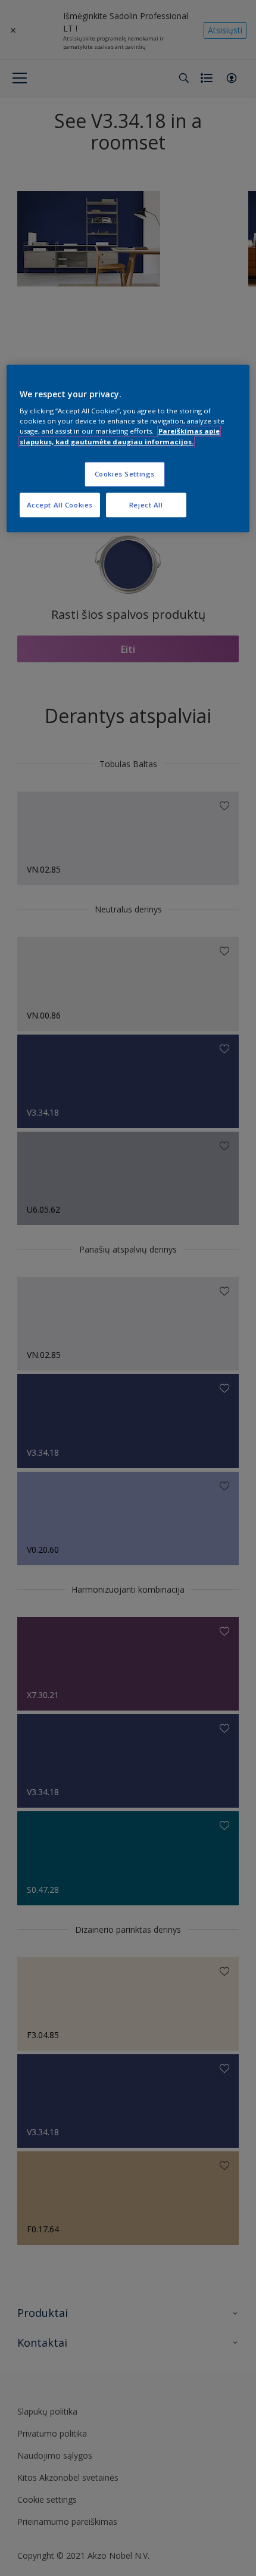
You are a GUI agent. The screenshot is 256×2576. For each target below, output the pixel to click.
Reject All (146, 505)
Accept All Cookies (60, 505)
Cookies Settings (125, 474)
